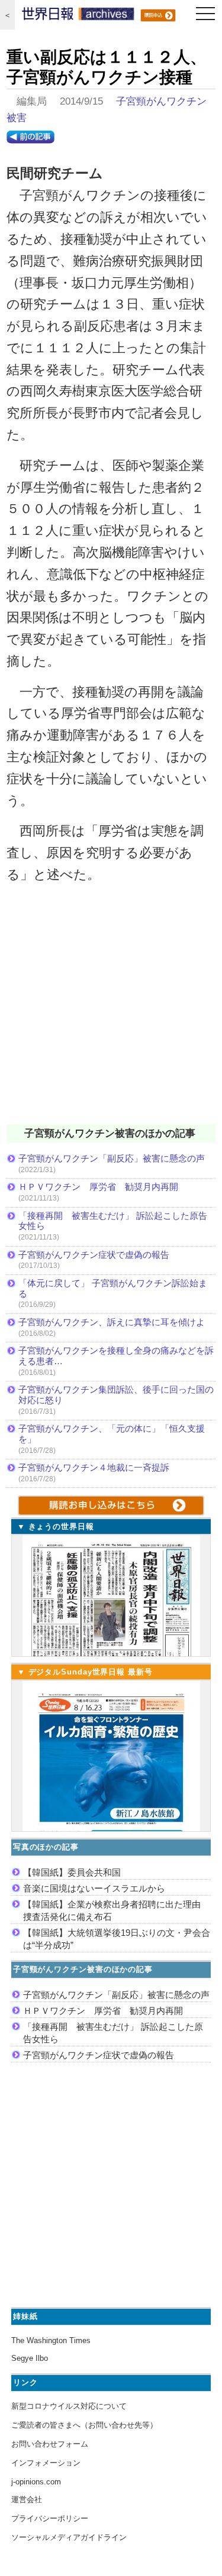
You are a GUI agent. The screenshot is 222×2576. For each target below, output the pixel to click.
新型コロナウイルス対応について (69, 2406)
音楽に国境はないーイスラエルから (94, 1888)
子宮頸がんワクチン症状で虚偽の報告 (94, 1255)
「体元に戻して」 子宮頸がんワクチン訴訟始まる (113, 1288)
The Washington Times (51, 2340)
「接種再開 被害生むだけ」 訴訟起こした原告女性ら (113, 1221)
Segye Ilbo (30, 2358)
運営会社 (27, 2499)
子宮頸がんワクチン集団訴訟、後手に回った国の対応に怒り (116, 1395)
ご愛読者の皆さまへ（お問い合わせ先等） (84, 2425)
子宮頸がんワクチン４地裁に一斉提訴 (94, 1467)
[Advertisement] (111, 1012)
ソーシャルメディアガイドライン (69, 2537)
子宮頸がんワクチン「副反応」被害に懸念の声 (112, 1158)
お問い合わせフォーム (50, 2444)
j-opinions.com (36, 2482)
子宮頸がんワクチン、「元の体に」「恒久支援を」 (112, 1434)
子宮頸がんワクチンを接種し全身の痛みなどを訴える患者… (116, 1356)
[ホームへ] (78, 17)
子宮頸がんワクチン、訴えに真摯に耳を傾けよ (112, 1322)
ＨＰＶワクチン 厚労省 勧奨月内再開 (98, 1187)
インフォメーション (46, 2463)
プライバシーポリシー (50, 2518)
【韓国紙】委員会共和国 (72, 1872)
